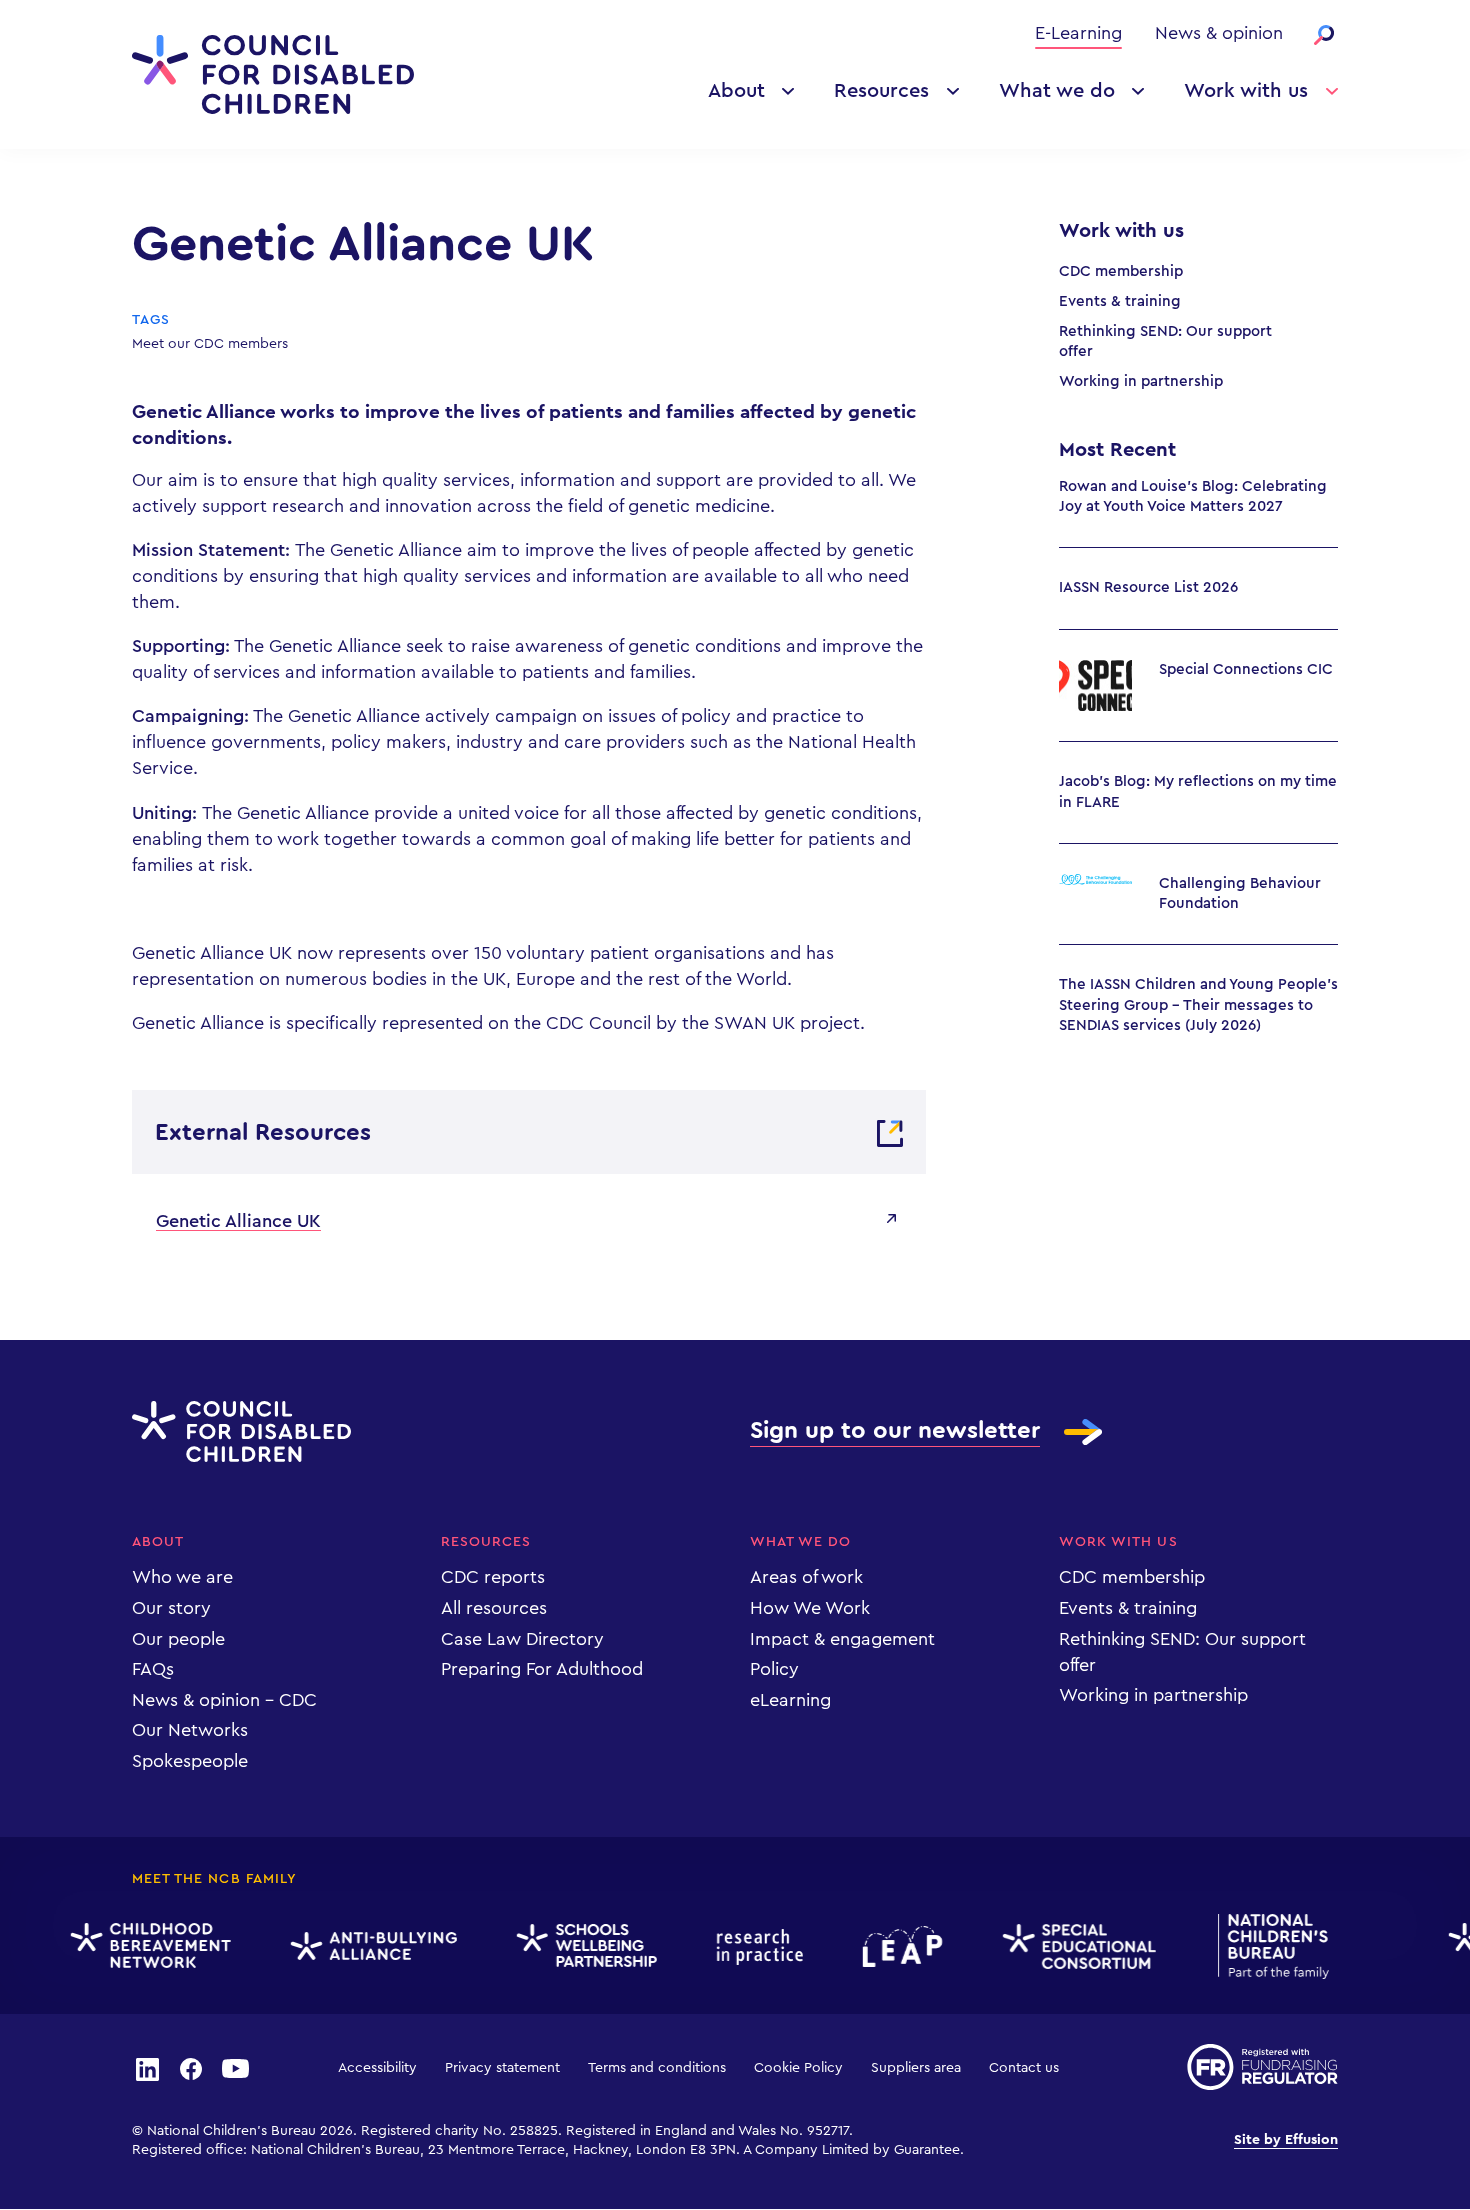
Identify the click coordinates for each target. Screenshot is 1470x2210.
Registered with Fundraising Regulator (1262, 2067)
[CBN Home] (140, 1946)
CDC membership (1121, 271)
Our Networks (190, 1730)
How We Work (810, 1608)
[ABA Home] (363, 1946)
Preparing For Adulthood (542, 1669)
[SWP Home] (576, 1946)
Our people (178, 1639)
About (736, 91)
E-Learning (1078, 33)
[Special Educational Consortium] (1069, 1947)
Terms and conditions (657, 2068)
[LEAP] (892, 1946)
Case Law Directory (522, 1639)
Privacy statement (502, 2068)
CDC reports (493, 1577)
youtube (236, 2068)
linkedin (147, 2068)
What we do (1057, 91)
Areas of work (806, 1577)
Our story (171, 1608)
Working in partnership (1141, 381)
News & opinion (1219, 33)
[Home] (273, 74)
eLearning (790, 1700)
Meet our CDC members (210, 344)
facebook (191, 2068)
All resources (494, 1608)
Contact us (1024, 2068)
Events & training (1120, 301)
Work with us (1246, 91)
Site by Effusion (1286, 2140)
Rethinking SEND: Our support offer (1165, 341)
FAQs (153, 1669)
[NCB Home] (1262, 1946)
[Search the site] (1324, 35)
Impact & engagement (842, 1639)
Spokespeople (190, 1761)
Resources (881, 91)
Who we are (182, 1577)
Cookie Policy (798, 2068)
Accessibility (377, 2068)
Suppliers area (916, 2068)
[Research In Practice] (749, 1947)
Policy (774, 1669)
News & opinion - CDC (224, 1700)
